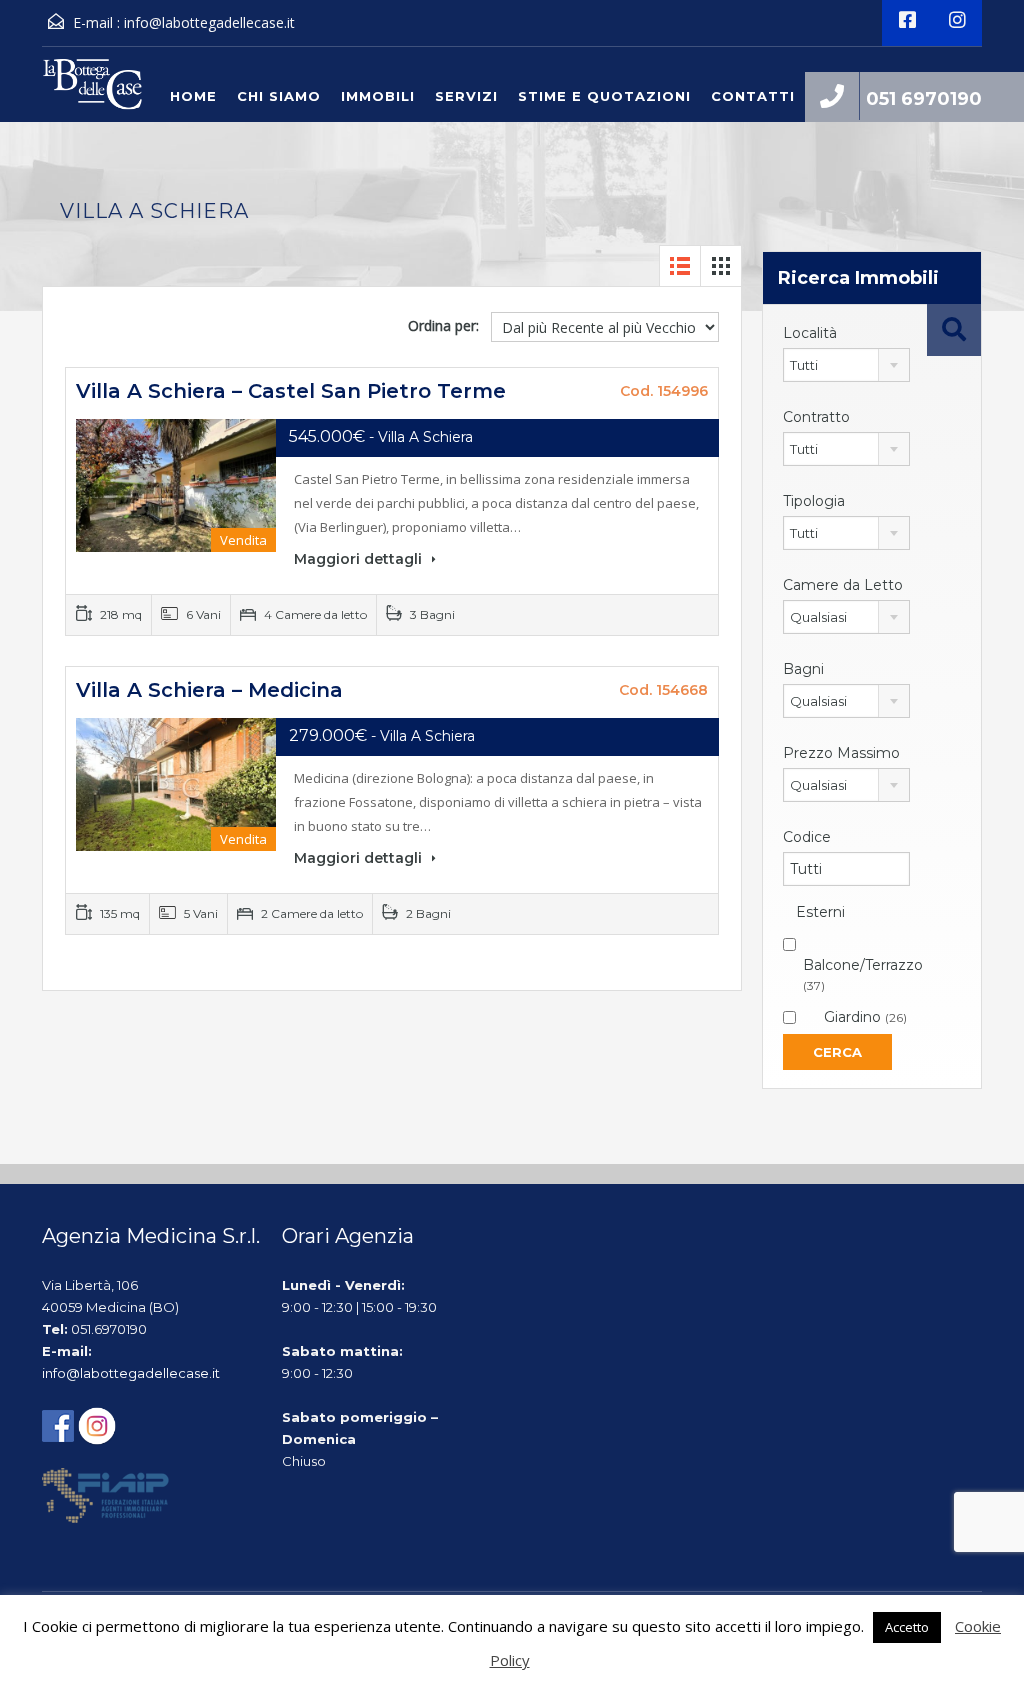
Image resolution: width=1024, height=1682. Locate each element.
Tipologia (814, 501)
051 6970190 (924, 99)
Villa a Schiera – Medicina (209, 690)
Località (810, 333)
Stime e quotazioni (604, 96)
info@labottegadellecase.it (209, 22)
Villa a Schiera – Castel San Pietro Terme (291, 391)
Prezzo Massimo (841, 753)
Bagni (803, 669)
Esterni (820, 912)
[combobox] (846, 365)
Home (193, 96)
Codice (807, 837)
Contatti (753, 96)
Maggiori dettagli (360, 559)
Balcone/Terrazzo (863, 974)
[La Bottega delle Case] (92, 89)
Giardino (865, 1017)
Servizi (466, 96)
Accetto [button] (907, 1627)
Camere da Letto (843, 585)
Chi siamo (279, 96)
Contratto (816, 417)
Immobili (378, 96)
